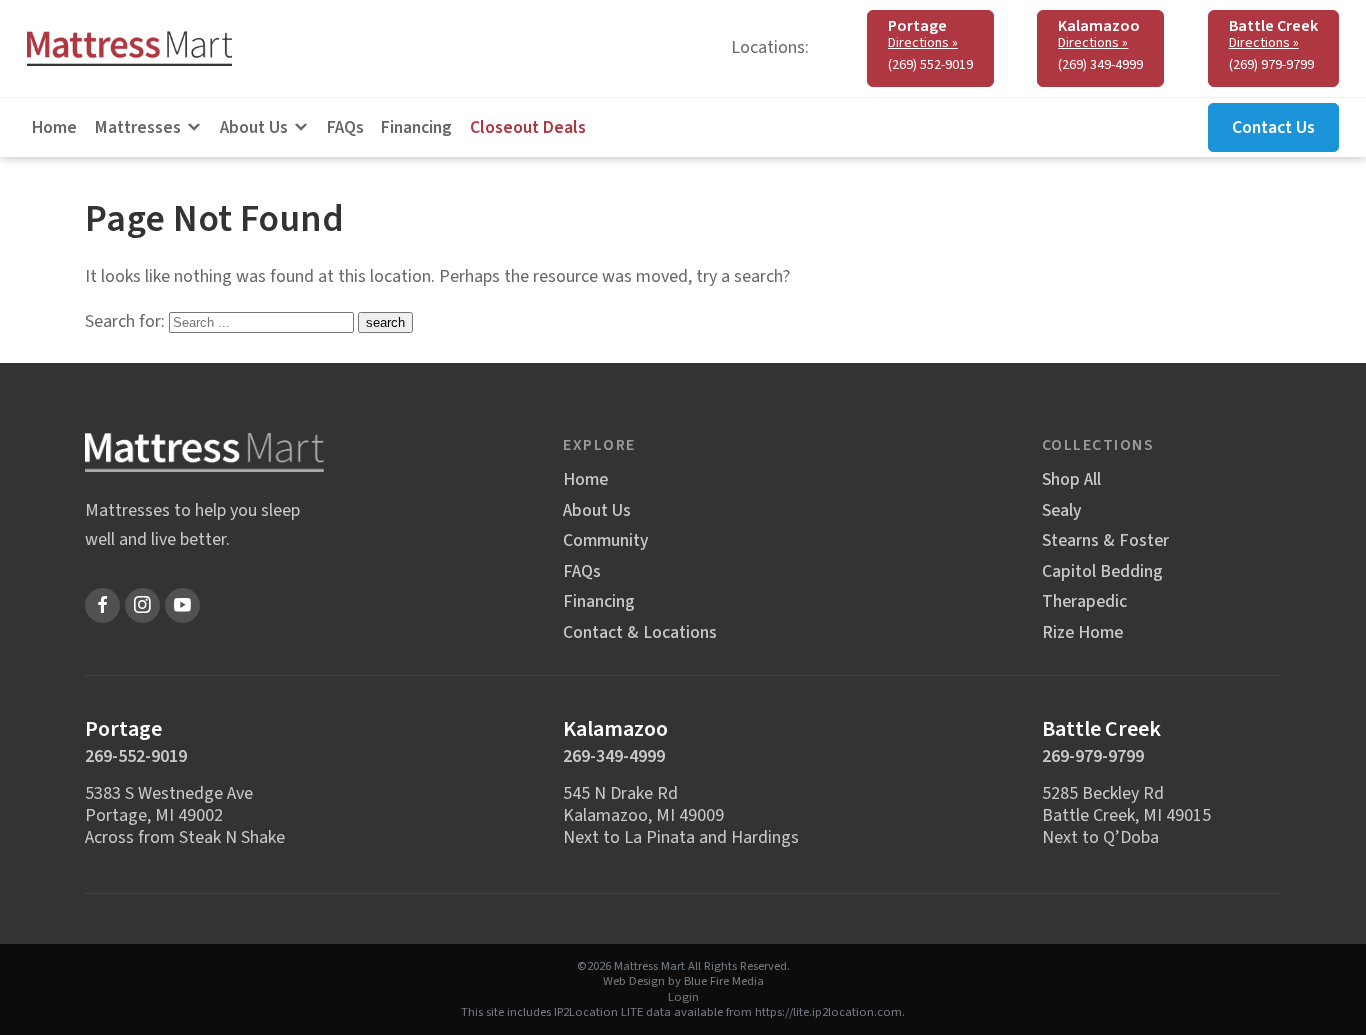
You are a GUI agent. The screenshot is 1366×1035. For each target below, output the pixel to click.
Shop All (1071, 480)
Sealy (1061, 511)
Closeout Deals (528, 127)
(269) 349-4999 (1100, 65)
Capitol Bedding (1102, 572)
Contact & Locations (640, 633)
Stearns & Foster (1105, 541)
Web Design (634, 981)
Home (54, 127)
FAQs (345, 127)
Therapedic (1084, 602)
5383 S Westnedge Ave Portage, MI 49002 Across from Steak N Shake (185, 815)
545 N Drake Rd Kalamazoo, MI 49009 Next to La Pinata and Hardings (681, 815)
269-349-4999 (614, 756)
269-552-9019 (136, 756)
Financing (416, 127)
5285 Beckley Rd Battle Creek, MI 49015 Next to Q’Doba (1126, 815)
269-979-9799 (1093, 756)
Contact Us (1273, 127)
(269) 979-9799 (1271, 65)
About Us (254, 127)
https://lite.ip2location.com (828, 1012)
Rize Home (1082, 633)
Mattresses (138, 127)
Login (683, 997)
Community (605, 541)
